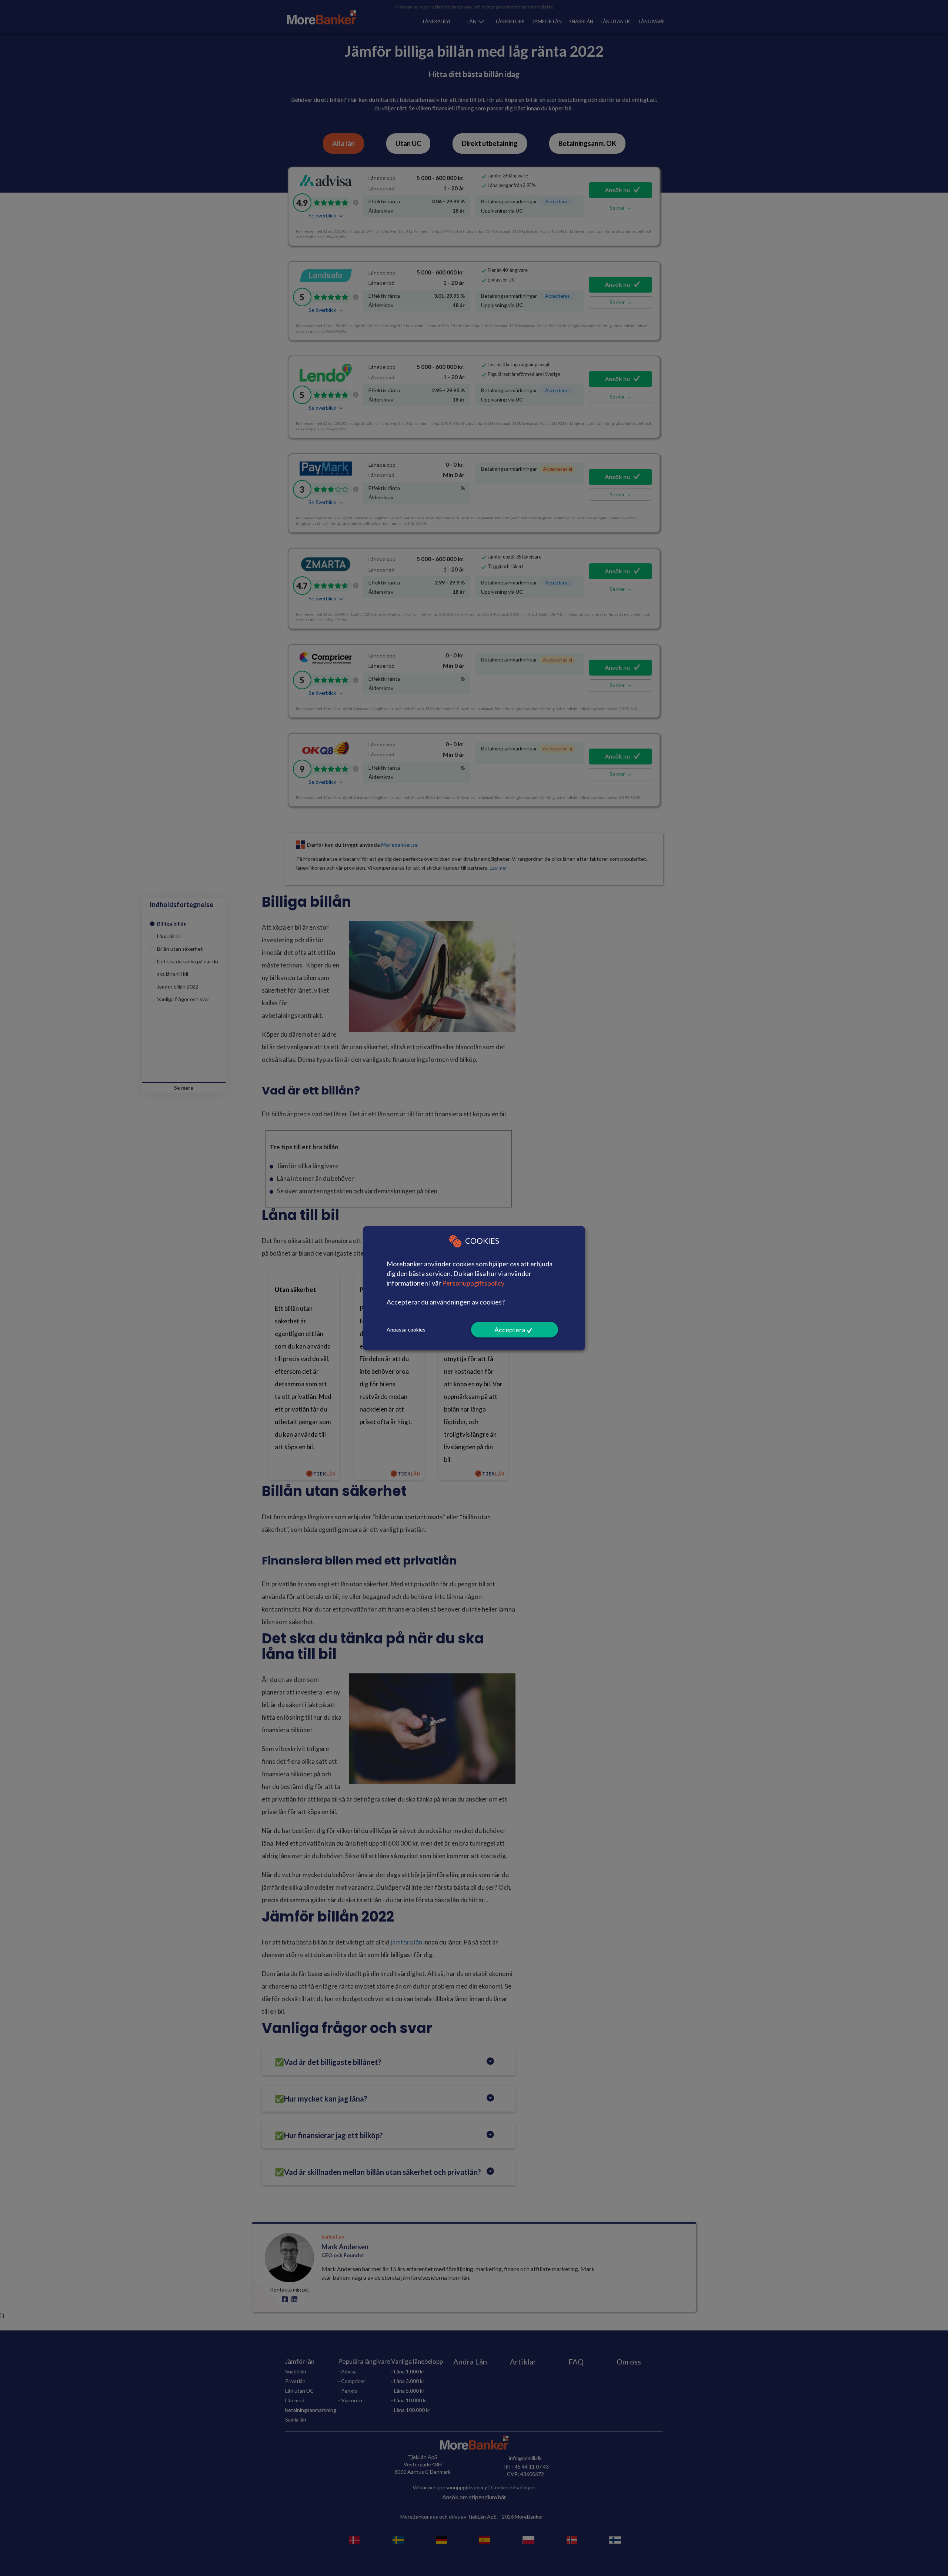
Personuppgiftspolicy (473, 1283)
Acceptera (510, 1330)
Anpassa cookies (406, 1329)
